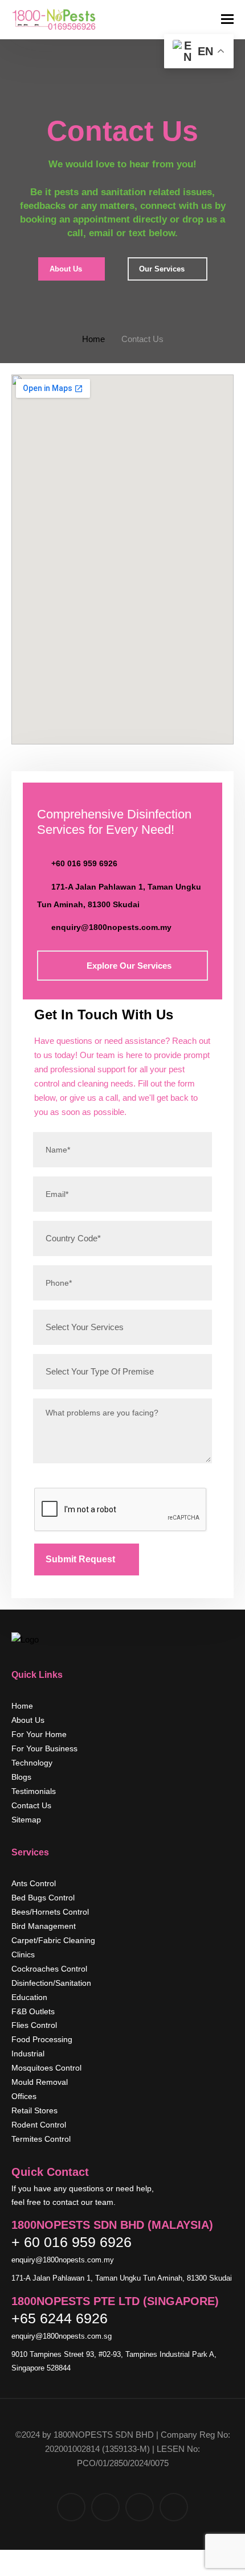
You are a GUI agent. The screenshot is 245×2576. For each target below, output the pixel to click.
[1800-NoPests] (54, 20)
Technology (32, 1763)
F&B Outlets (33, 2011)
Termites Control (41, 2139)
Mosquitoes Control (46, 2068)
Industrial (28, 2054)
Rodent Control (39, 2125)
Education (29, 1997)
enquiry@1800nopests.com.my (111, 927)
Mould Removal (40, 2082)
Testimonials (34, 1791)
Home (93, 339)
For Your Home (39, 1734)
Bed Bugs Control (43, 1898)
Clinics (23, 1954)
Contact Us (31, 1805)
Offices (24, 2096)
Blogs (21, 1777)
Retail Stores (34, 2110)
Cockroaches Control (49, 1969)
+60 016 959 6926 (84, 863)
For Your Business (44, 1748)
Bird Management (44, 1926)
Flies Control (34, 2025)
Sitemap (26, 1820)
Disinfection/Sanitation (51, 1983)
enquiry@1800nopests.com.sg (63, 2336)
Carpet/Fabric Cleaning (53, 1940)
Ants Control (34, 1883)
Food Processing (42, 2039)
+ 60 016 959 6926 (72, 2242)
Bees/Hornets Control (50, 1912)
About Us (28, 1720)
